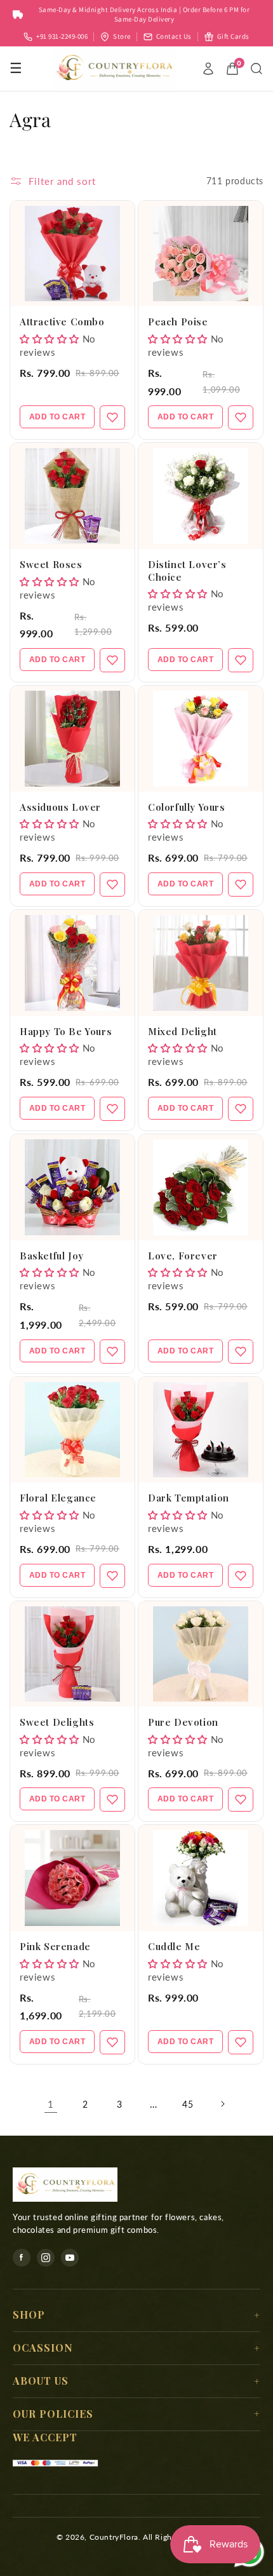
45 (188, 2104)
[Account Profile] (208, 69)
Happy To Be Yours (66, 1031)
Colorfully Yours (187, 807)
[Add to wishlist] (112, 417)
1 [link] (51, 2104)
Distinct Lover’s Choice (187, 571)
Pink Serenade (55, 1946)
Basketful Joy (52, 1256)
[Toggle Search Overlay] (256, 69)
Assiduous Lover (60, 807)
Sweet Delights (57, 1722)
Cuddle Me (174, 1946)
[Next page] (222, 2104)
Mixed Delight (183, 1031)
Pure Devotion (183, 1722)
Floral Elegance (58, 1498)
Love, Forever (183, 1256)
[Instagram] (46, 2258)
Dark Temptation (189, 1498)
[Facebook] (22, 2258)
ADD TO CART (57, 417)
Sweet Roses (51, 564)
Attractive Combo (62, 322)
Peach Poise (178, 322)
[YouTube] (70, 2258)
